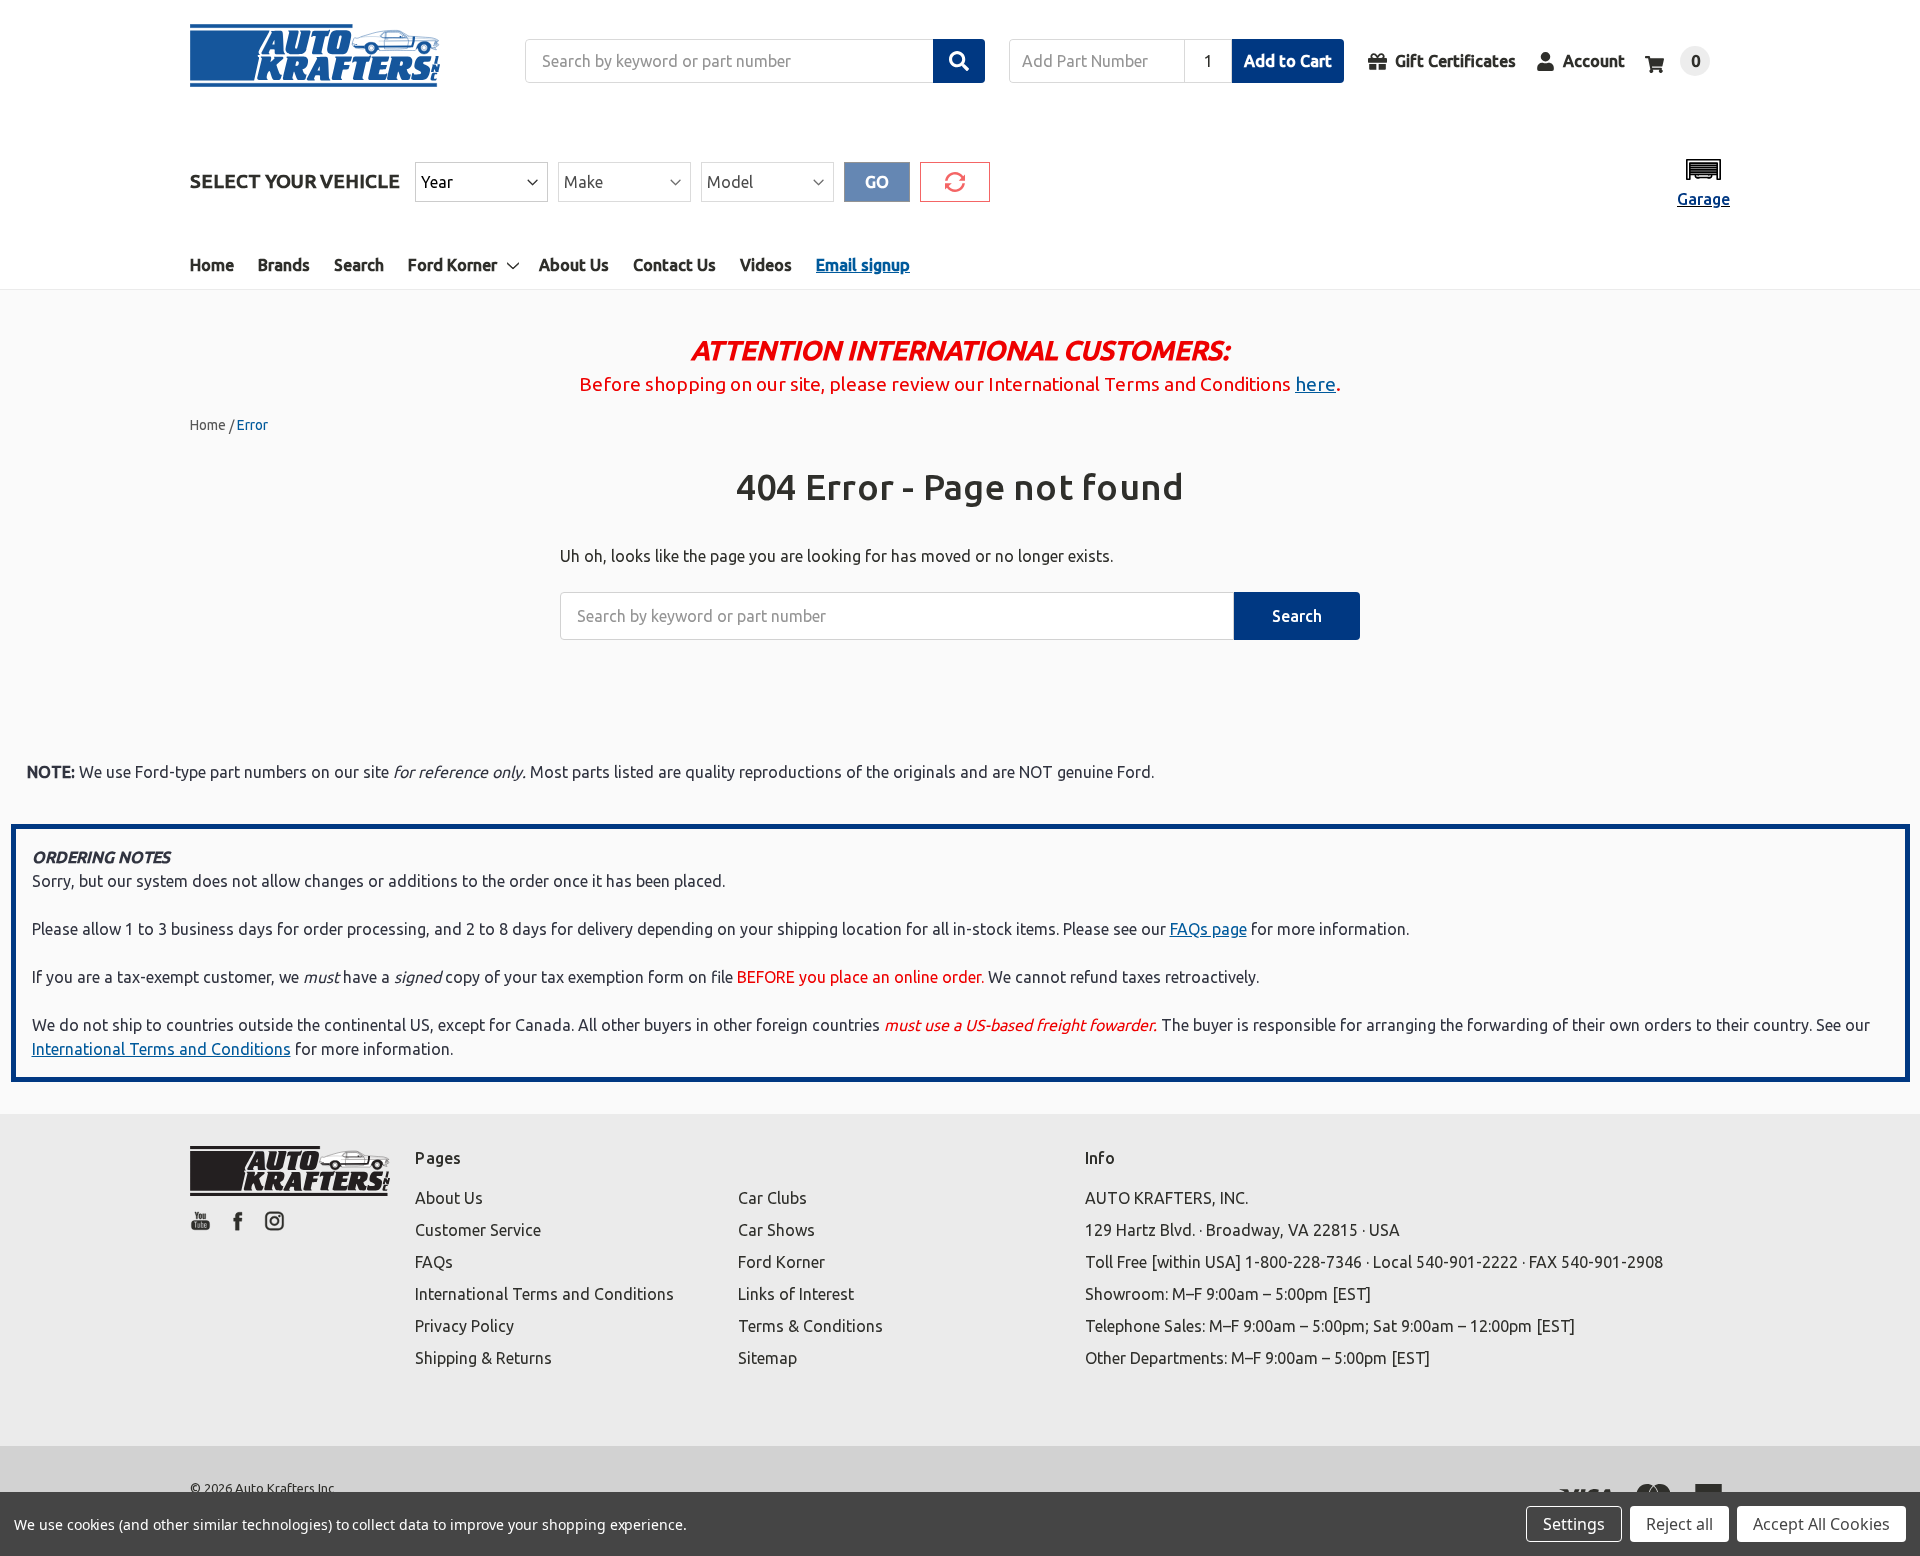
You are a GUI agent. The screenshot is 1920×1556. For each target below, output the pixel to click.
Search (359, 265)
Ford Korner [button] (781, 1262)
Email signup (863, 265)
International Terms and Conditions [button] (544, 1294)
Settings (1574, 1524)
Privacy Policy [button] (464, 1326)
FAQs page (1208, 929)
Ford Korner (452, 265)
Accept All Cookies (1821, 1524)
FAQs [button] (434, 1262)
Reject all (1679, 1524)
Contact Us (674, 265)
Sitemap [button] (767, 1358)
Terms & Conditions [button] (810, 1326)
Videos (766, 265)
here (1315, 384)
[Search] (959, 61)
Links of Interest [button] (796, 1294)
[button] (1703, 181)
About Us (574, 265)
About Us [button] (449, 1198)
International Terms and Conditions (161, 1049)
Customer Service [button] (478, 1230)
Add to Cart (1288, 61)
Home (212, 265)
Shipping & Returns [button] (483, 1358)
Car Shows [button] (776, 1230)
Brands (284, 265)
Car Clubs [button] (772, 1198)
